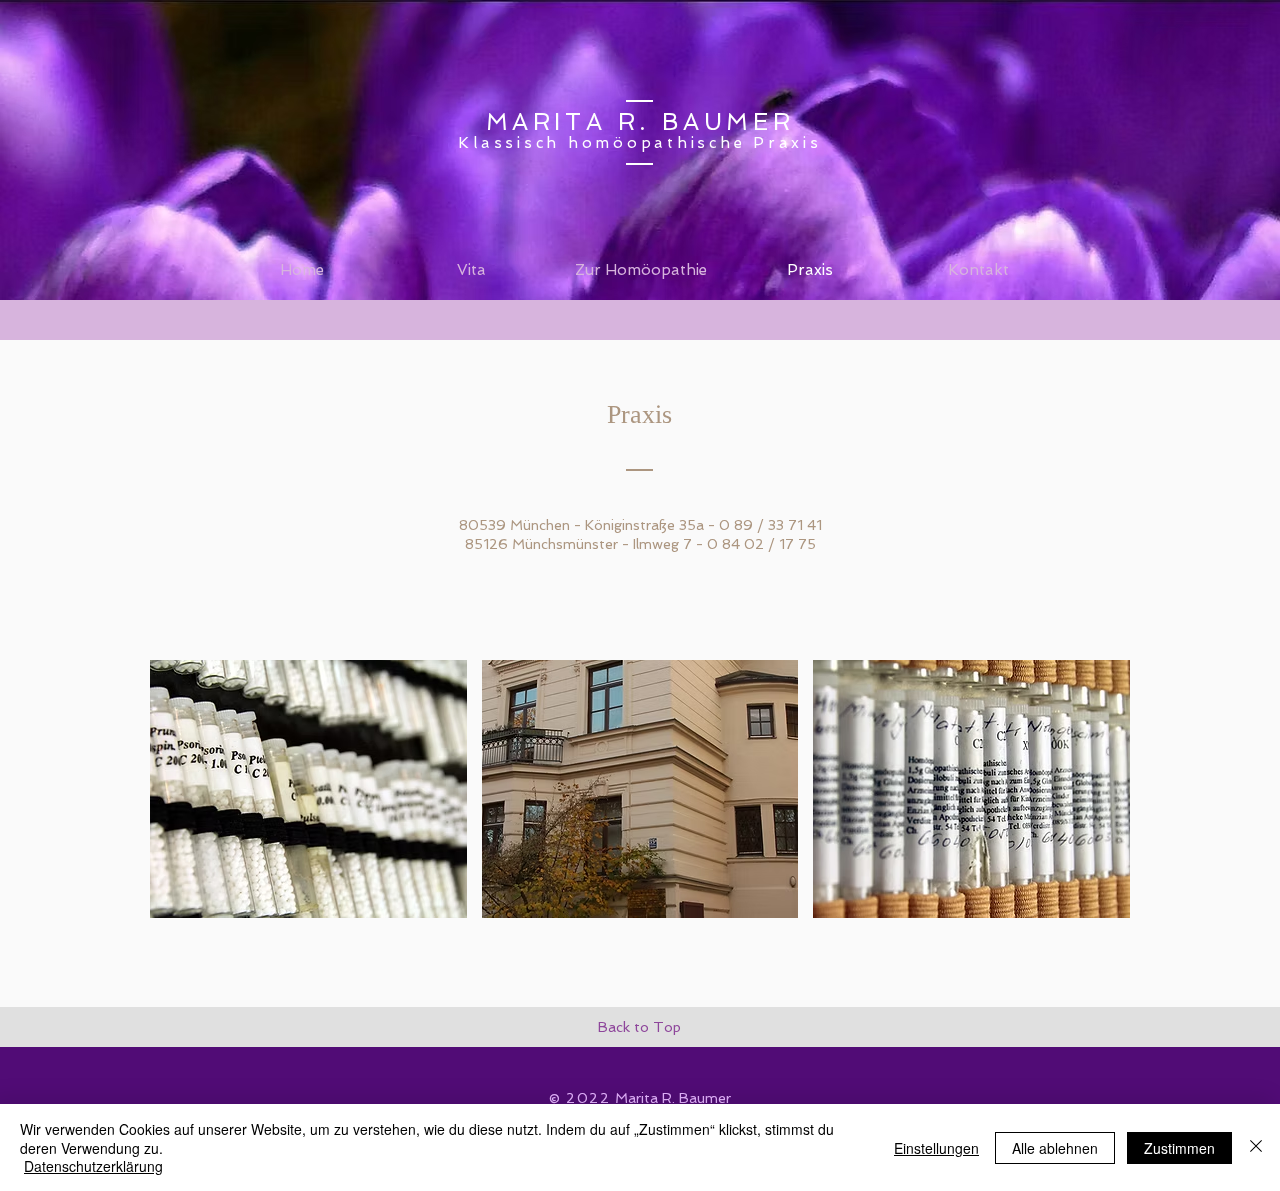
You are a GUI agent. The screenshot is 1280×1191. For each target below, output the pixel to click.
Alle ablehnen (1055, 1148)
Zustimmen (1179, 1148)
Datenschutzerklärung (93, 1166)
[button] (308, 789)
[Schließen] (1256, 1147)
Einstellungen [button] (936, 1148)
